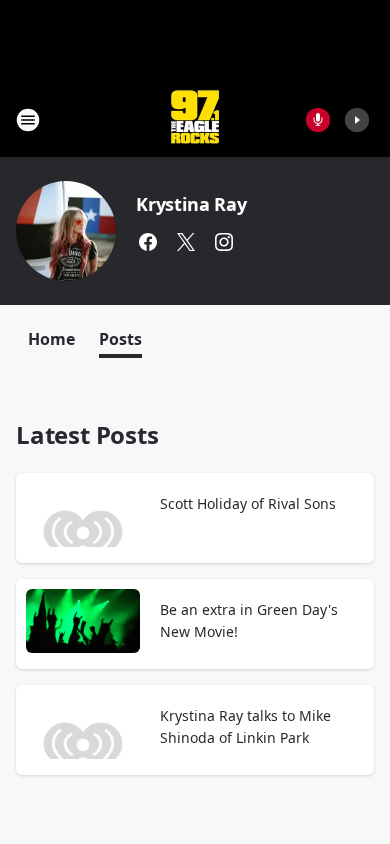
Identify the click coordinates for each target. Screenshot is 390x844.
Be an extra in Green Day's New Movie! (249, 620)
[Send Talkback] (318, 120)
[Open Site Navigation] (28, 120)
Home (51, 339)
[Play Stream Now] (357, 120)
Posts (120, 339)
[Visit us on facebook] (148, 242)
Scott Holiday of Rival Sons (248, 503)
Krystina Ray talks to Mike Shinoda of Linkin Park (245, 726)
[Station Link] (195, 119)
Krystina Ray (191, 204)
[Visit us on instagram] (224, 242)
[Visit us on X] (186, 242)
